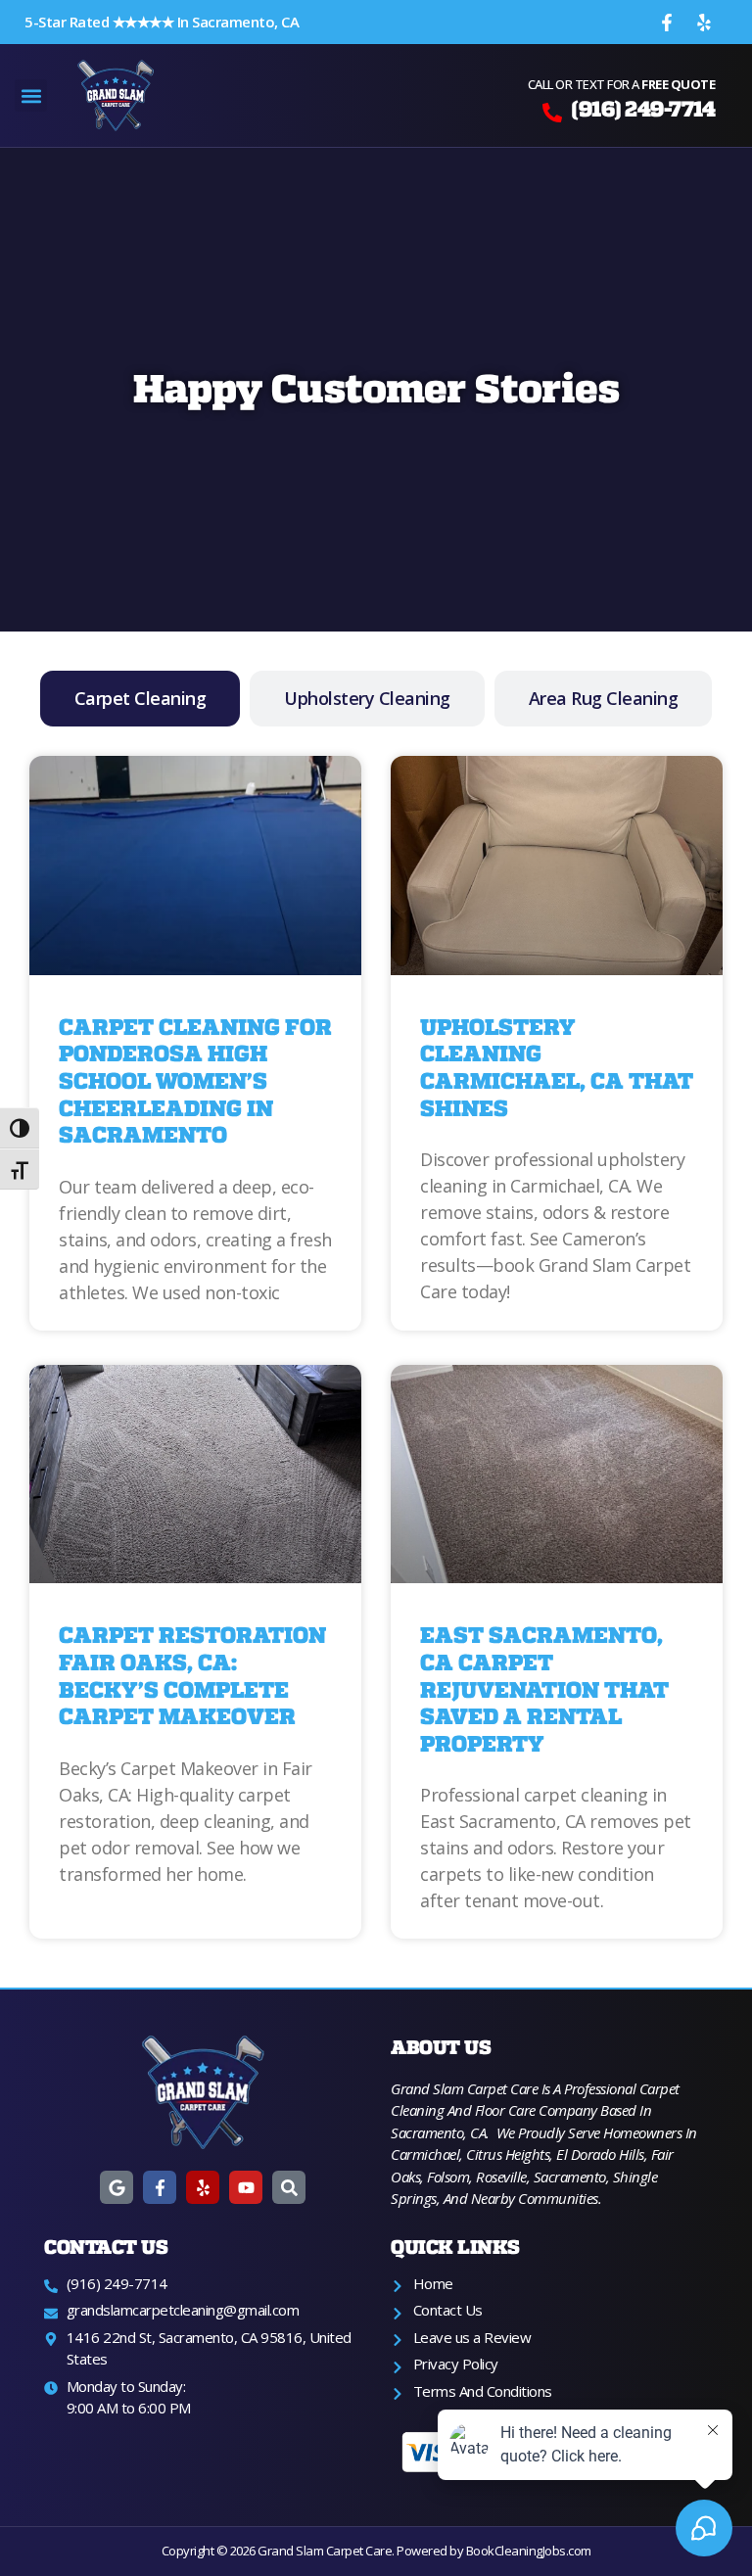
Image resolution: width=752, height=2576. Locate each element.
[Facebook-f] (667, 23)
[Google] (117, 2187)
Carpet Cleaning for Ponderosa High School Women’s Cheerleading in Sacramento (195, 1081)
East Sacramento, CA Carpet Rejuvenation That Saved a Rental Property (544, 1689)
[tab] (141, 699)
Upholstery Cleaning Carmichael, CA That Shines (557, 1068)
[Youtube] (246, 2187)
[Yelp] (704, 23)
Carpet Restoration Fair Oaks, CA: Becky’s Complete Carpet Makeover (192, 1676)
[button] (31, 95)
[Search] (289, 2187)
